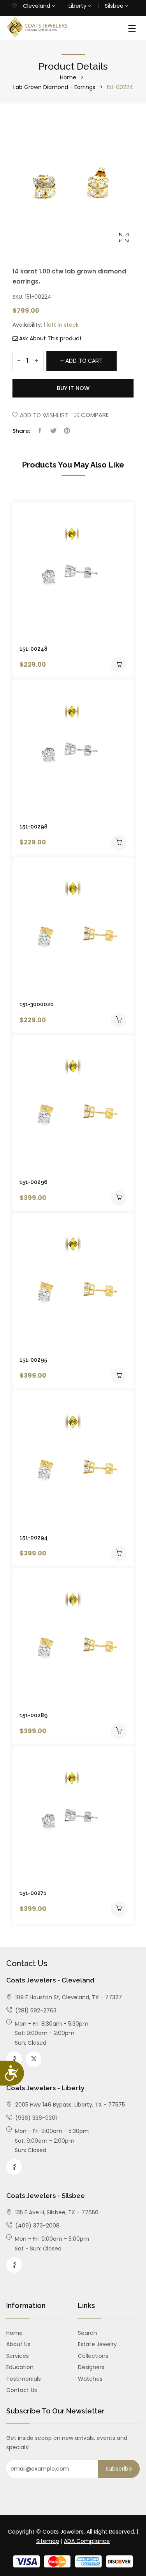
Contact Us (22, 2390)
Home (68, 77)
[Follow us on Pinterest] (67, 431)
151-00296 (33, 1182)
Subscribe (119, 2469)
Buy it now (73, 388)
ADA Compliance (87, 2541)
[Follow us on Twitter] (53, 431)
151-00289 (33, 1715)
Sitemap (48, 2541)
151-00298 (33, 827)
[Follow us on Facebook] (40, 431)
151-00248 (33, 649)
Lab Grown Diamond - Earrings (54, 87)
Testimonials (24, 2379)
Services (18, 2356)
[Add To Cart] (119, 665)
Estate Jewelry (97, 2344)
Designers (91, 2367)
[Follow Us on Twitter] (33, 2059)
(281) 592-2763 (35, 2010)
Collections (93, 2356)
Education (20, 2367)
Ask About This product (50, 338)
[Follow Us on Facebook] (14, 2059)
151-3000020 (37, 1004)
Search (87, 2333)
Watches (90, 2379)
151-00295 (33, 1360)
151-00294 (33, 1538)
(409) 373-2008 (37, 2226)
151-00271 (33, 1893)
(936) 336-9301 (35, 2118)
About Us (18, 2344)
